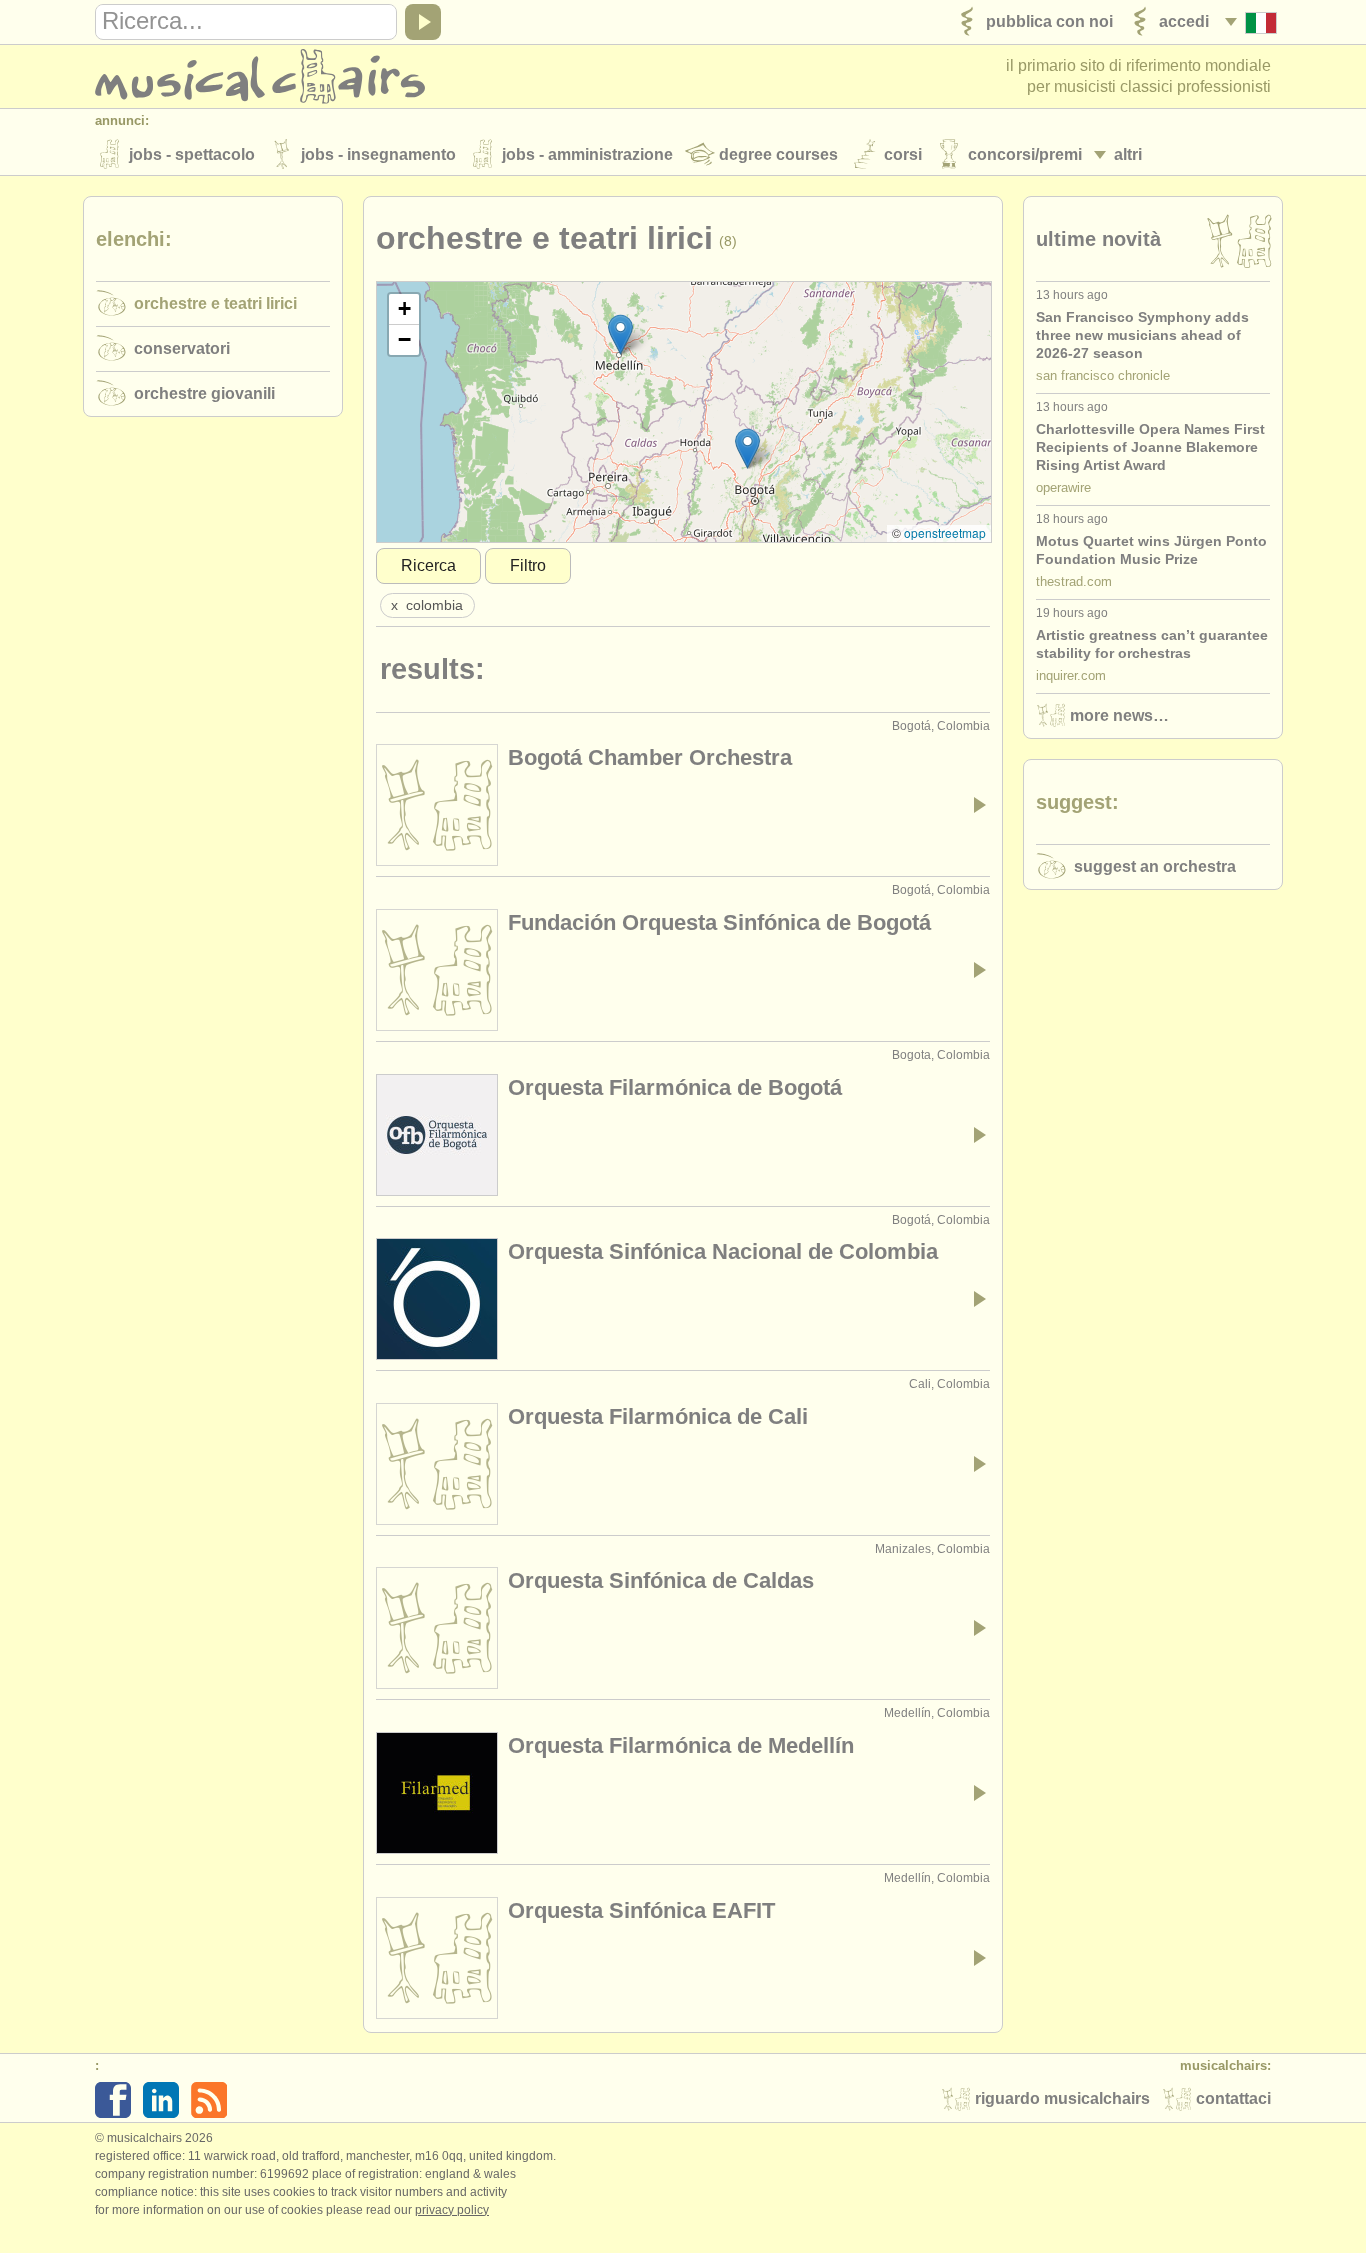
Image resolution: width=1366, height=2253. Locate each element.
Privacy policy (452, 2210)
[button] (620, 334)
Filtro (528, 565)
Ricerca (428, 565)
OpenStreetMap (945, 532)
